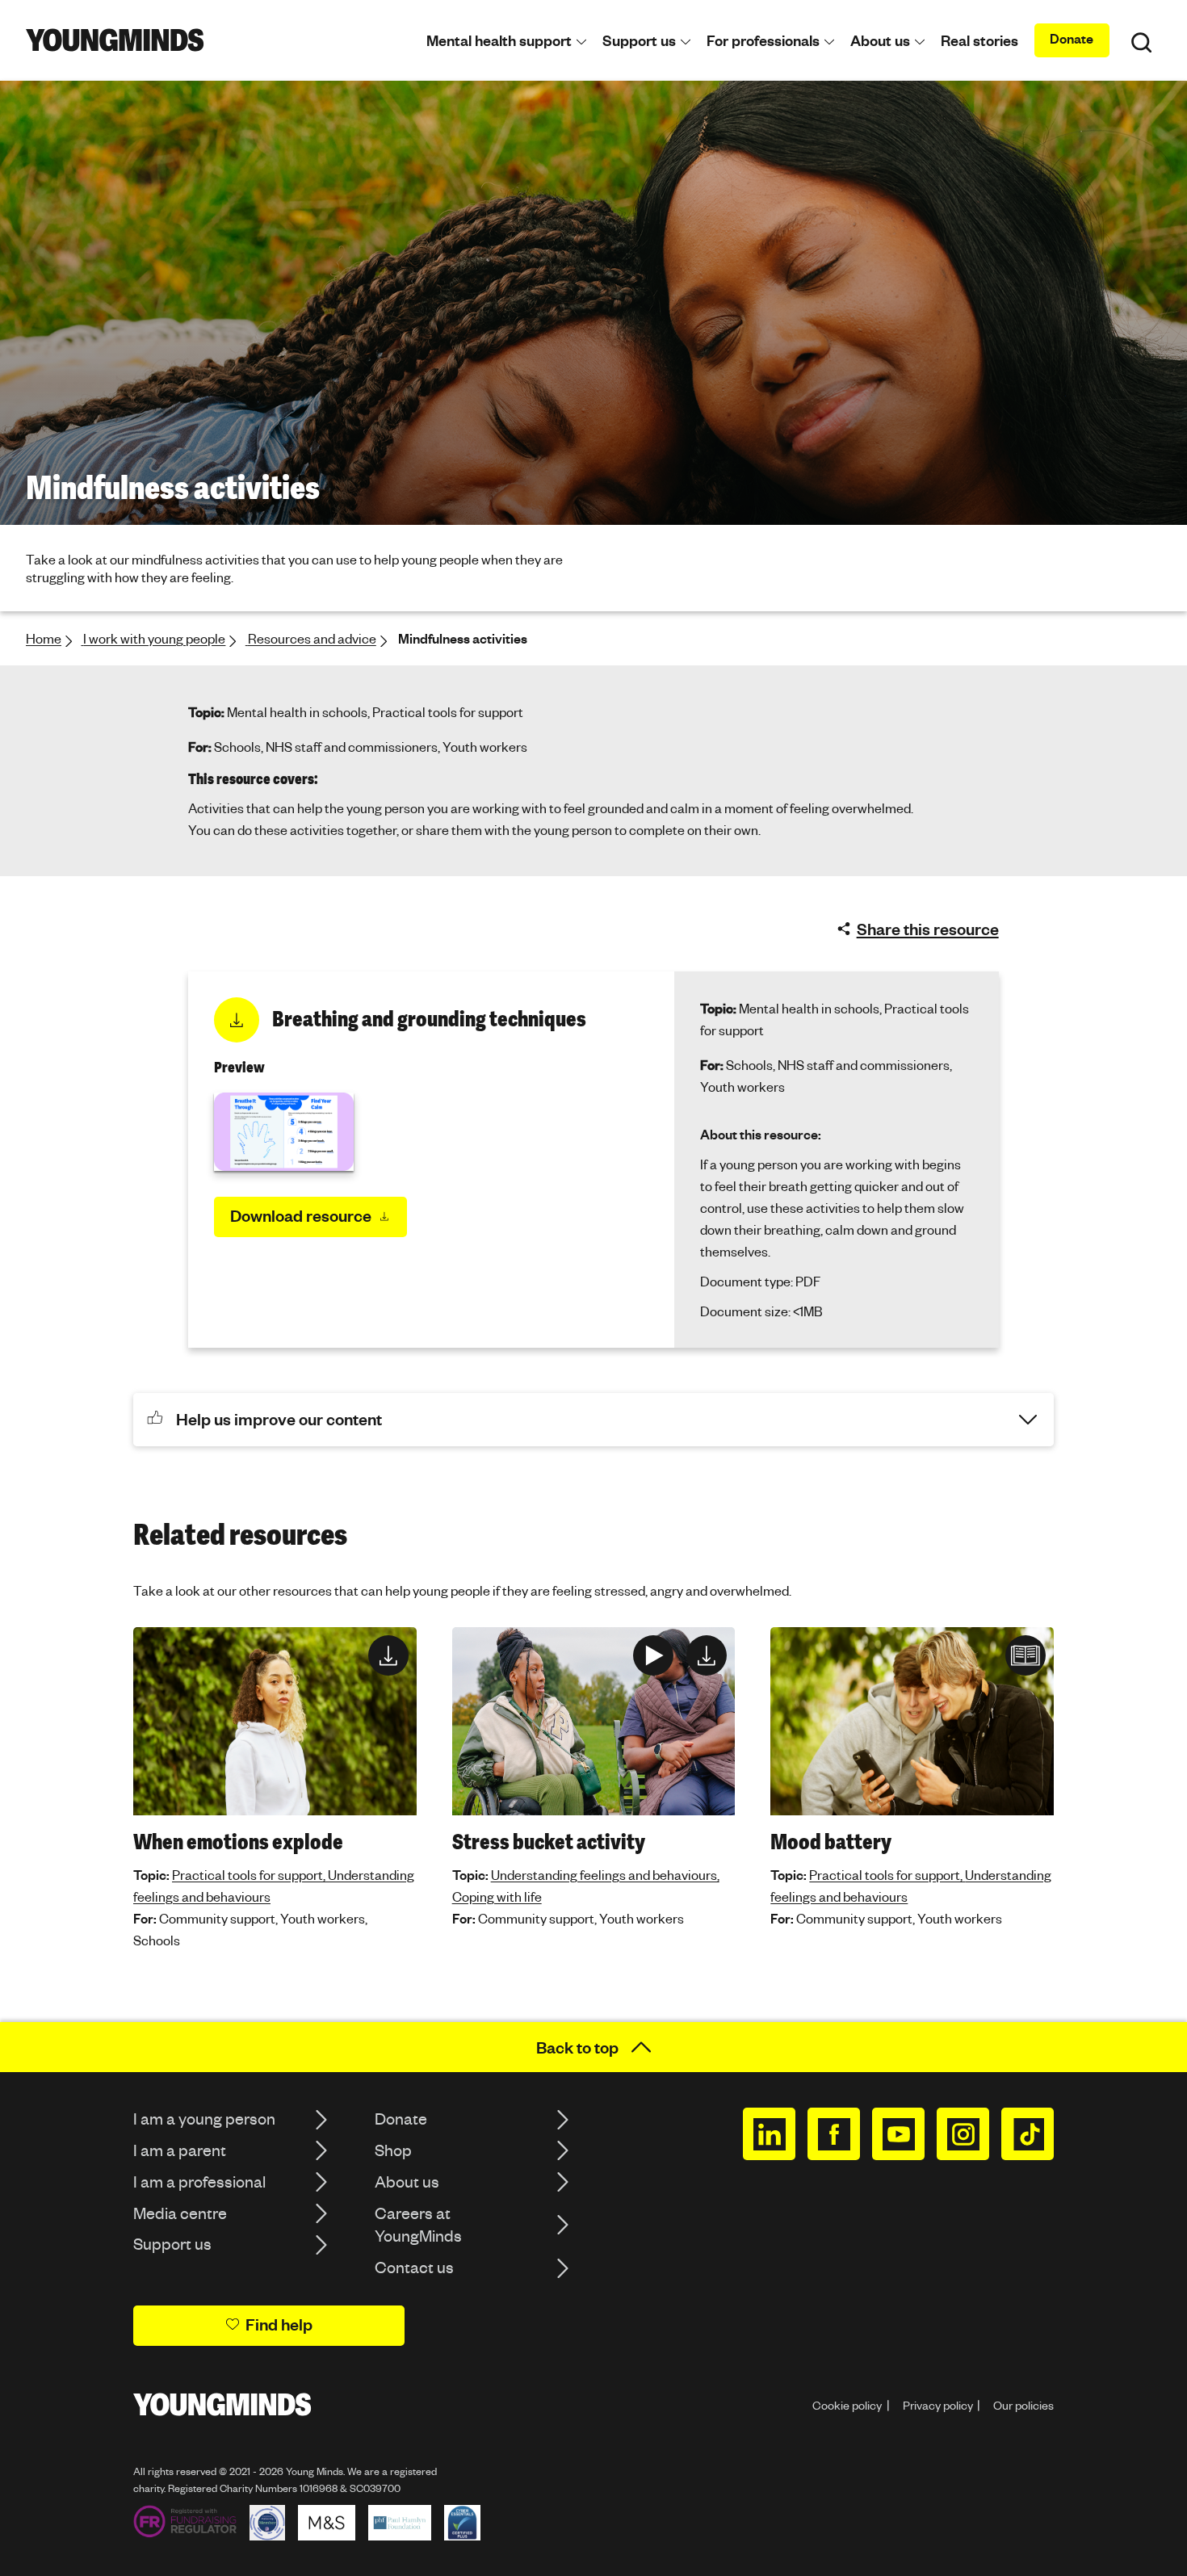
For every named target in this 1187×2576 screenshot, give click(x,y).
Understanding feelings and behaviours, (605, 1875)
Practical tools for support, (250, 1875)
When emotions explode (238, 1842)
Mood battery (831, 1842)
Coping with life (497, 1896)
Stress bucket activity (549, 1842)
